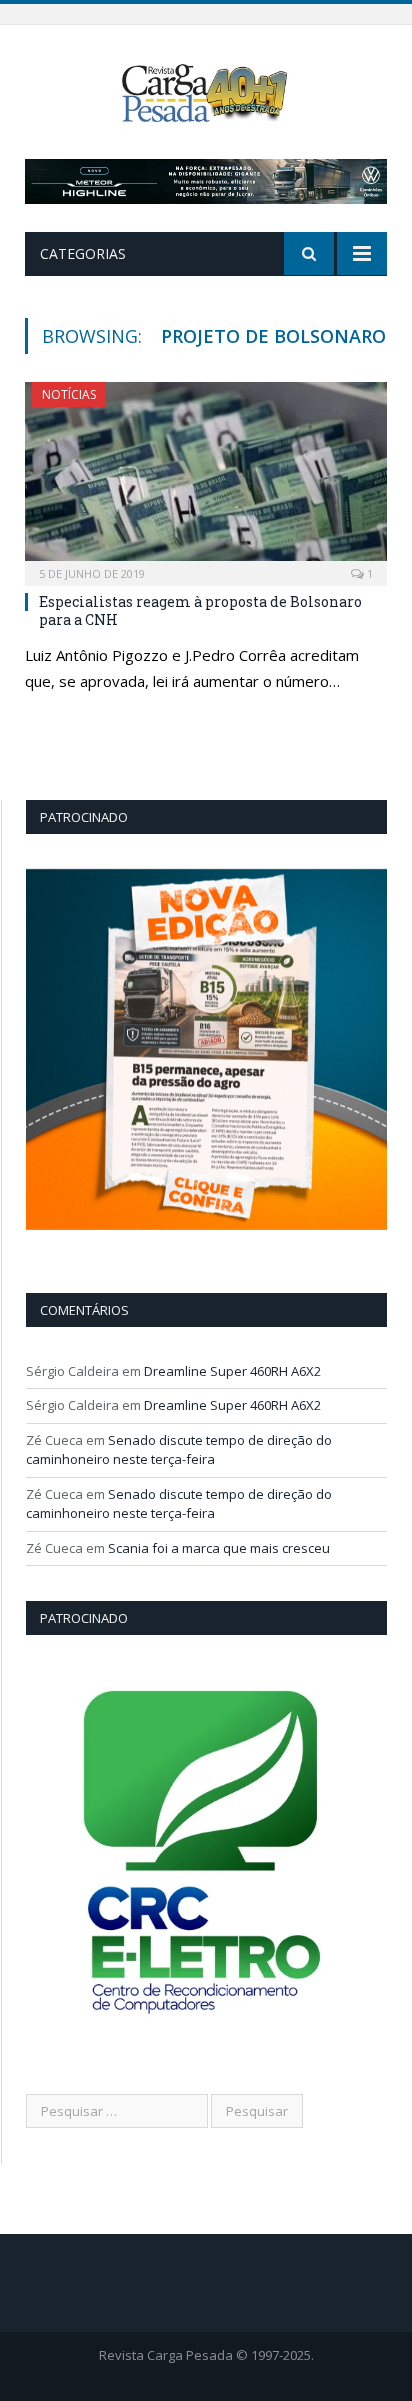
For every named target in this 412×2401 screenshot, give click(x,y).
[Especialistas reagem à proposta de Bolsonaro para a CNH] (206, 477)
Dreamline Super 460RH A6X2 (232, 1371)
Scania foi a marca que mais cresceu (219, 1548)
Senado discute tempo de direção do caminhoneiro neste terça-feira (179, 1450)
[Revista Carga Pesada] (206, 91)
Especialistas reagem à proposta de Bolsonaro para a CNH (200, 610)
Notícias (69, 394)
